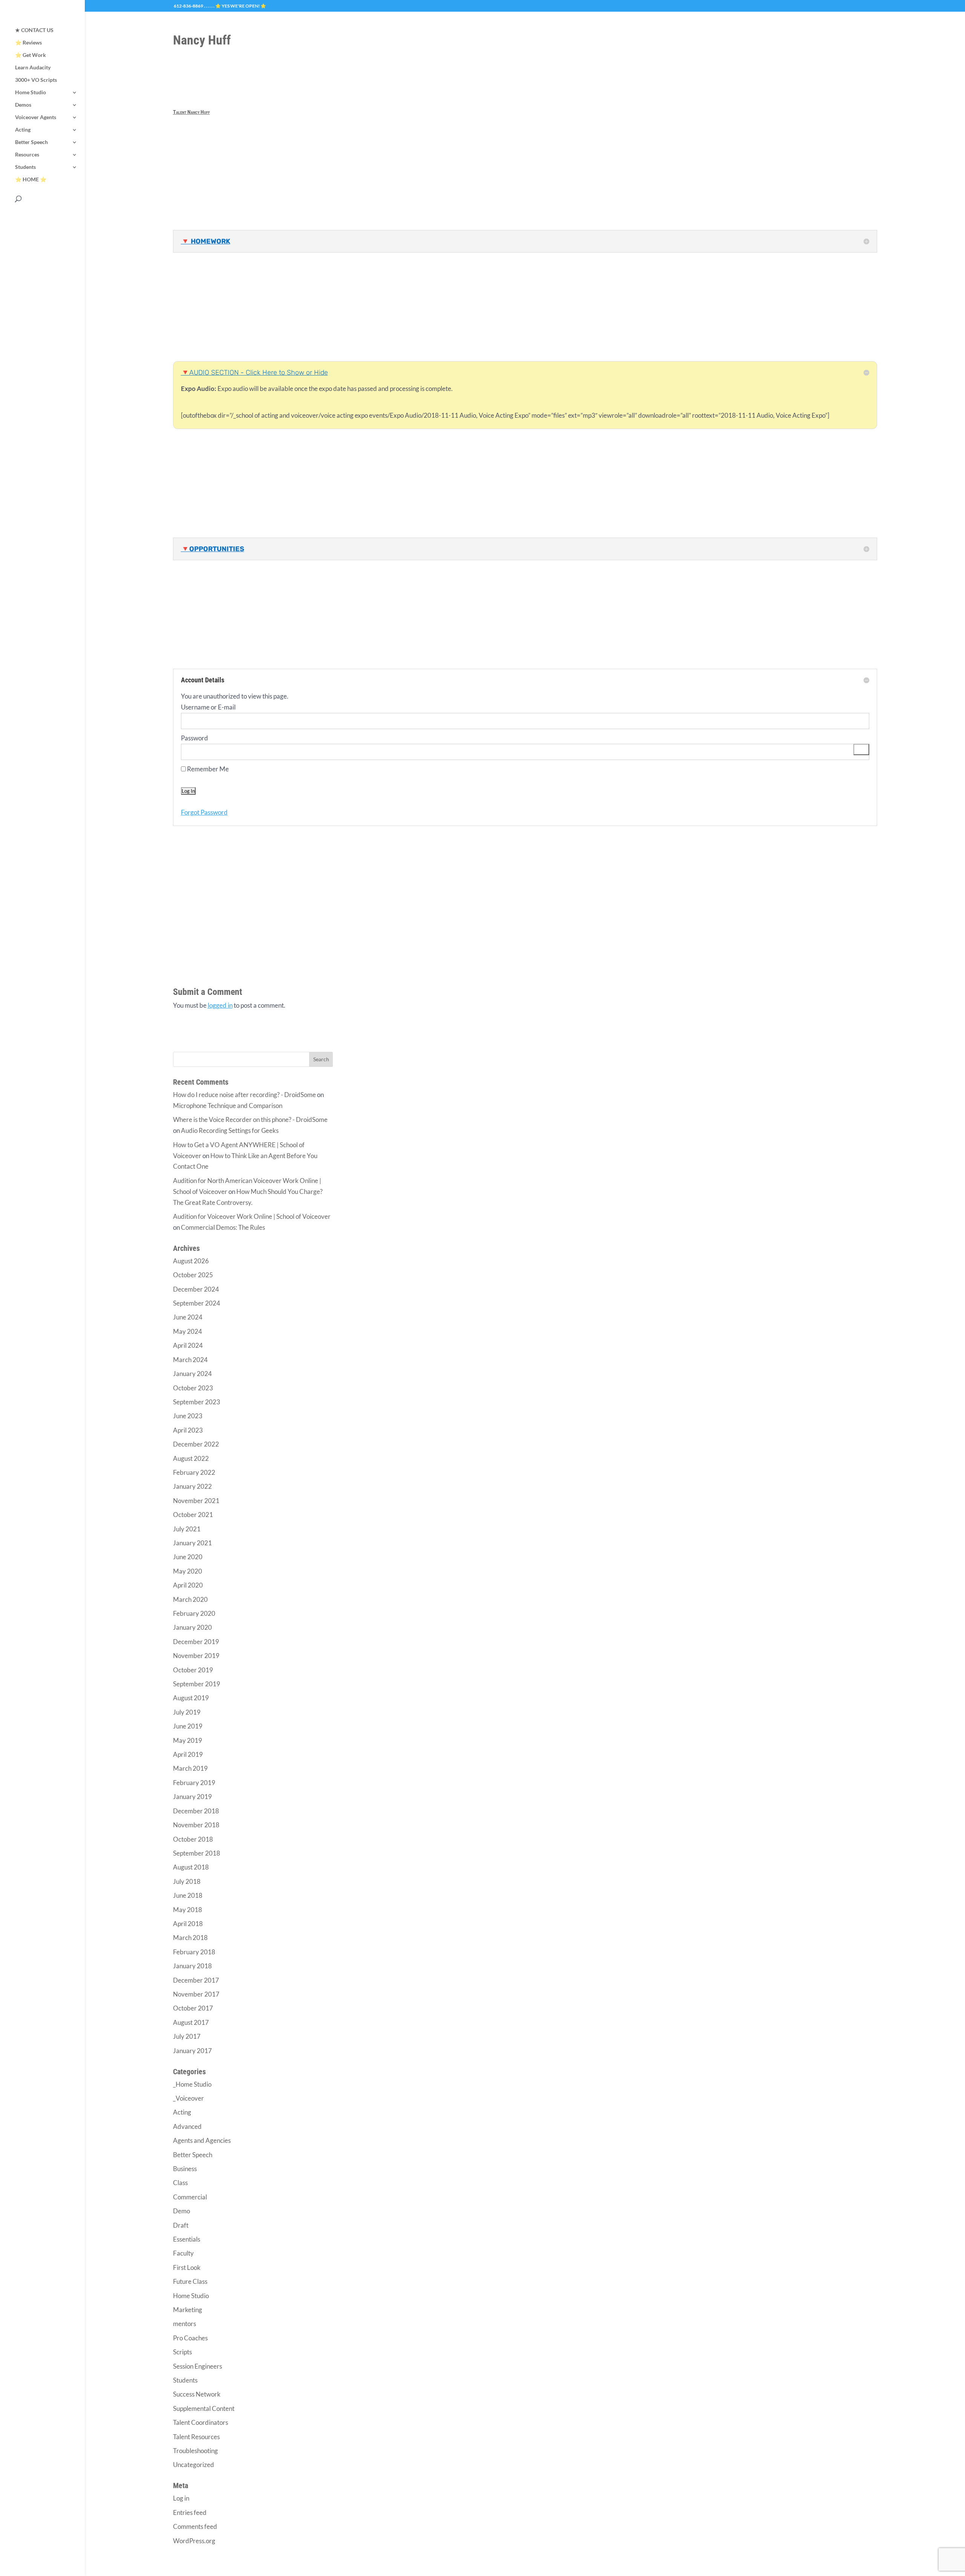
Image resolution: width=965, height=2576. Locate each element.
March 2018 (190, 1938)
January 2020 (192, 1627)
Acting (23, 130)
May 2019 (188, 1740)
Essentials (187, 2239)
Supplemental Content (204, 2408)
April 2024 (188, 1345)
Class (180, 2183)
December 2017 (196, 1980)
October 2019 (193, 1670)
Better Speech (31, 142)
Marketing (188, 2310)
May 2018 (188, 1910)
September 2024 (197, 1303)
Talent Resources (196, 2437)
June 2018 (188, 1895)
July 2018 (187, 1881)
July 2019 (187, 1712)
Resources (27, 155)
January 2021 (192, 1543)
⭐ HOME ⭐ (31, 180)
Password (195, 738)
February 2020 (194, 1613)
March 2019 (190, 1768)
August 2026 (191, 1261)
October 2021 (193, 1515)
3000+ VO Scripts (36, 80)
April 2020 (188, 1585)
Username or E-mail (208, 707)
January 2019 (192, 1797)
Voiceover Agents (36, 117)
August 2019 (191, 1698)
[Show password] (861, 750)
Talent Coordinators (201, 2422)
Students (25, 167)
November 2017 (196, 1994)
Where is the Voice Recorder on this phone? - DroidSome (250, 1119)
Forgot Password (204, 812)
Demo (182, 2211)
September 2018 (197, 1853)
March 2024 (190, 1360)
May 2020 (188, 1571)
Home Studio (31, 93)
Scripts (182, 2352)
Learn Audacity (33, 68)
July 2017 (187, 2036)
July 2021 (187, 1529)
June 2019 (188, 1726)
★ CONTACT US (34, 30)
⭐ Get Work (31, 55)
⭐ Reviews (28, 43)
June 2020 (188, 1557)
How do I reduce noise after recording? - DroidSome (244, 1095)
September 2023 (197, 1402)
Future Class (190, 2281)
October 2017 (193, 2008)
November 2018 (196, 1825)
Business (185, 2169)
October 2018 (193, 1839)
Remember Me (207, 769)
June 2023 (188, 1416)
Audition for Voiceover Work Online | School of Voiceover (252, 1216)
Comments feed (195, 2526)
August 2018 (191, 1867)
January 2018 (192, 1966)
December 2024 (196, 1289)
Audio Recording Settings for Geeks (230, 1130)
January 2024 (192, 1374)
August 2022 (191, 1458)
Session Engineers (198, 2366)
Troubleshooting (195, 2451)
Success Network (197, 2394)
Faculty (183, 2253)
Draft (181, 2225)
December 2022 (196, 1444)
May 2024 (188, 1331)
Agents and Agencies (202, 2140)
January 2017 (192, 2051)
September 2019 (197, 1684)
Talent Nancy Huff (191, 112)
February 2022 (194, 1472)
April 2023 (188, 1430)
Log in (181, 2498)
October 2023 (193, 1388)
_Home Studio (192, 2084)
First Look (187, 2267)
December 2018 (196, 1811)
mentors (185, 2324)
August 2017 (191, 2022)
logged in (220, 1005)
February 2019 (194, 1783)
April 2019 (188, 1754)
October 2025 (193, 1275)
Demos (23, 105)
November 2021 (196, 1501)
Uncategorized (194, 2465)
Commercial (190, 2197)
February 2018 (194, 1952)
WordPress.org (194, 2541)
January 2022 (192, 1486)
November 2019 (196, 1656)
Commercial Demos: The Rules (223, 1227)
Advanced (187, 2126)
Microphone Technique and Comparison (228, 1106)
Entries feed (190, 2512)
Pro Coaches (190, 2338)
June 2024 (188, 1317)
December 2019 (196, 1642)
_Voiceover (188, 2098)
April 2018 (188, 1924)
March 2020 (190, 1599)
